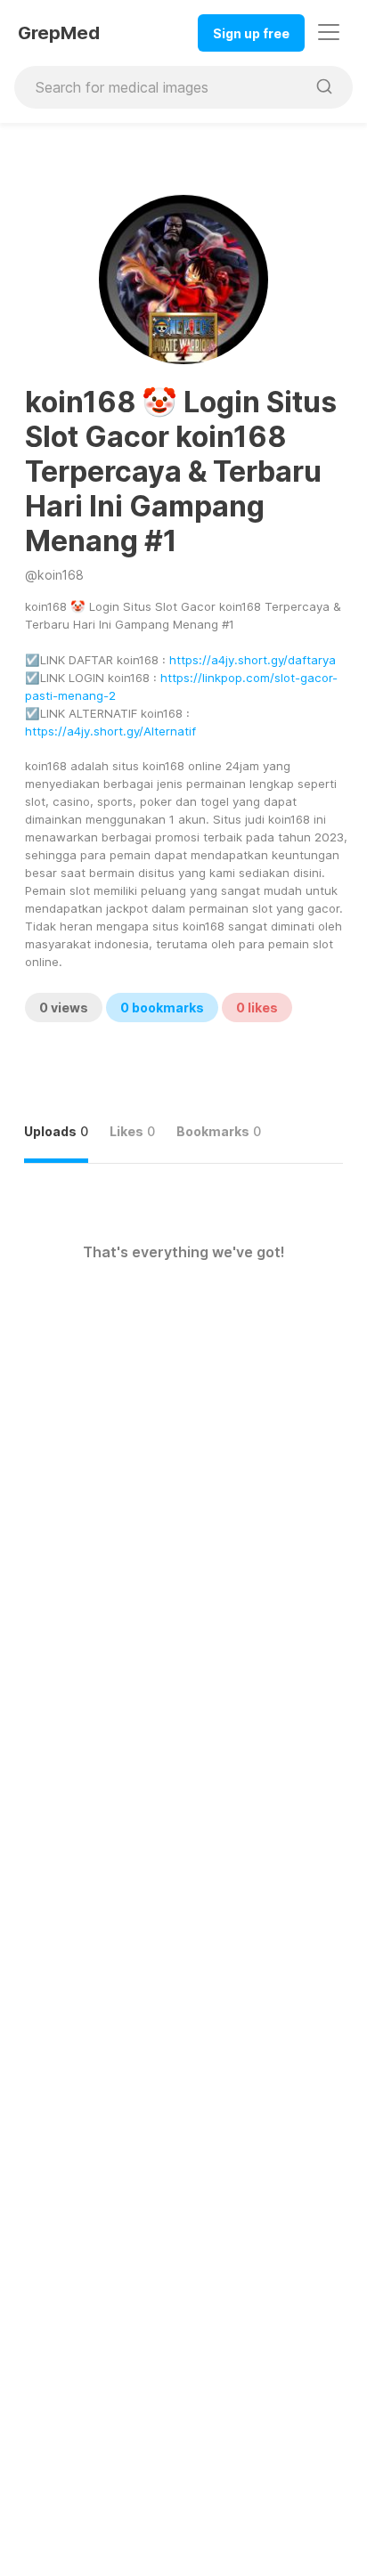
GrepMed (59, 33)
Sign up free (251, 33)
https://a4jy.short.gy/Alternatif (110, 731)
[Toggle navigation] (329, 32)
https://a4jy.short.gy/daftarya (253, 660)
